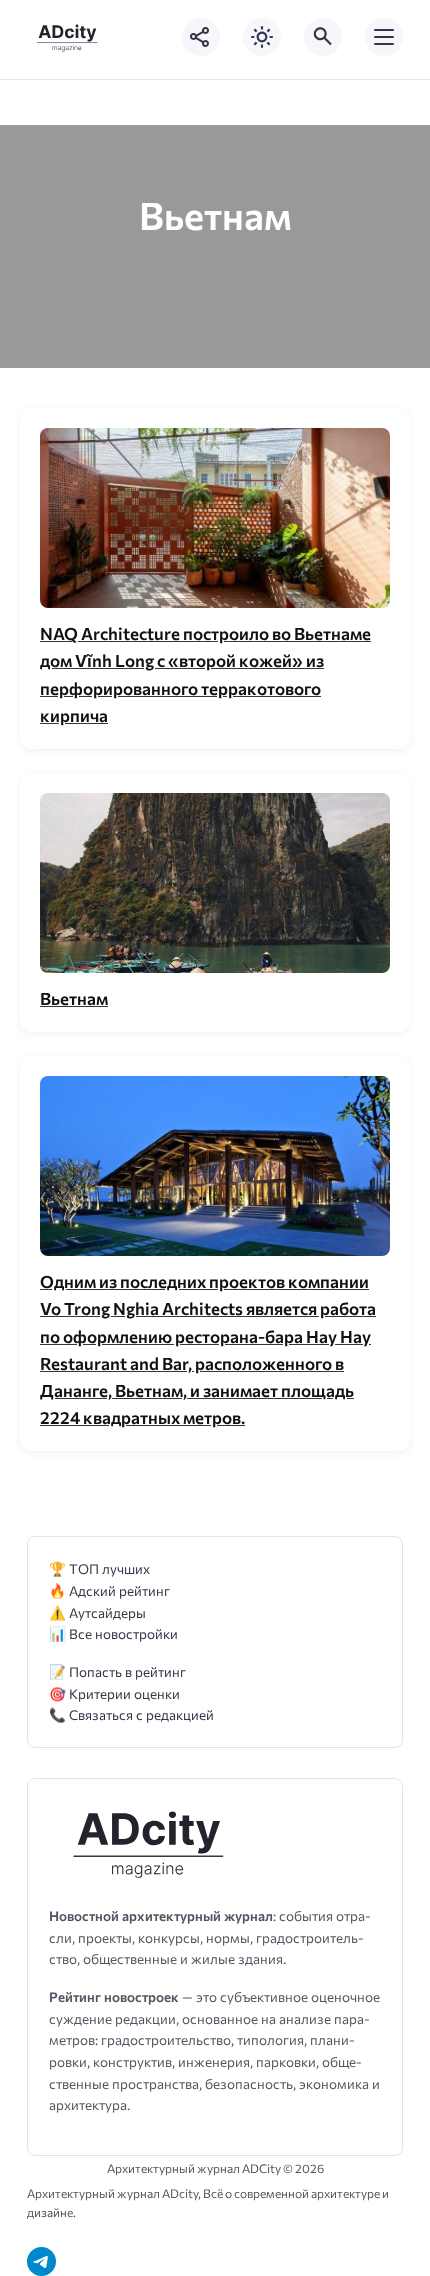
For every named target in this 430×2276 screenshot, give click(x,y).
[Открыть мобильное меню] (384, 37)
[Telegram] (41, 2261)
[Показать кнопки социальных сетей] (201, 37)
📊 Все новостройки (113, 1633)
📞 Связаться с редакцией (131, 1714)
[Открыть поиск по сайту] (323, 37)
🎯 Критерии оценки (114, 1693)
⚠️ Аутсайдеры (97, 1612)
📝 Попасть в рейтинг (117, 1671)
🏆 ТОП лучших (99, 1568)
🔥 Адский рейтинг (109, 1590)
